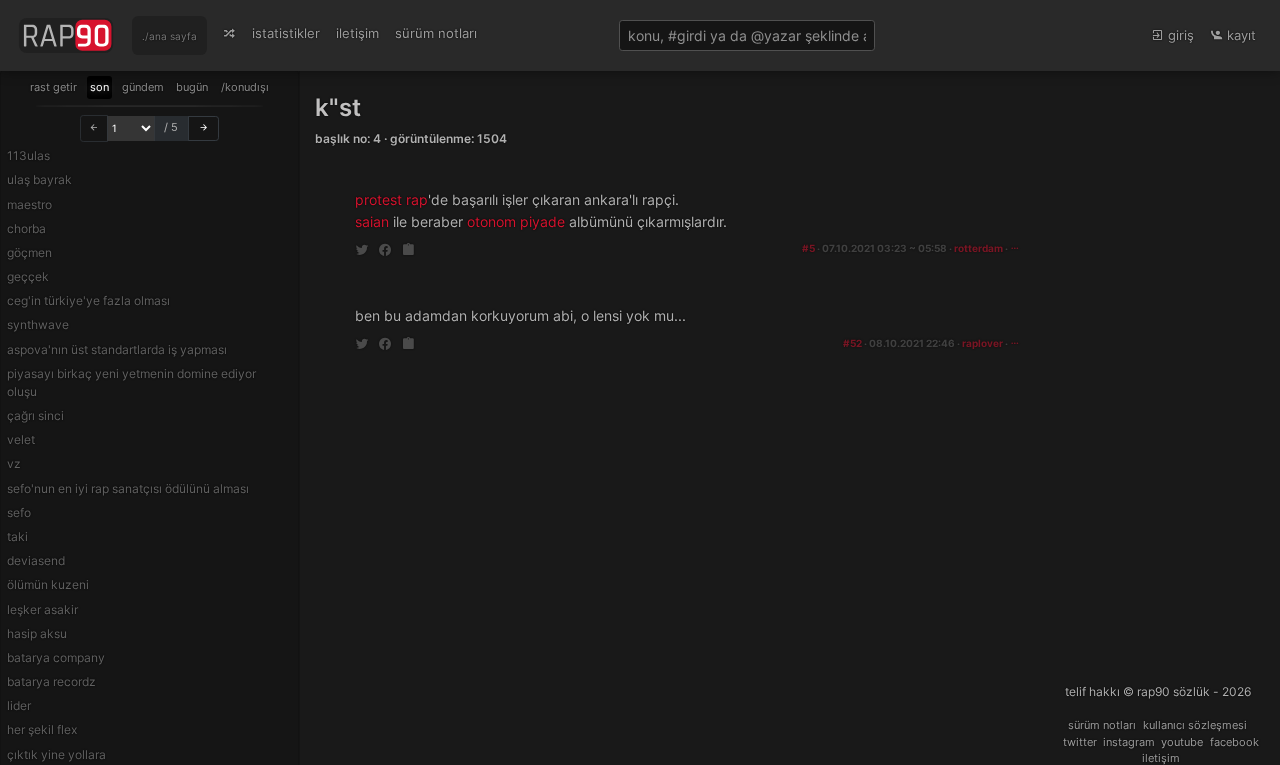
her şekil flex (42, 729)
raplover (982, 343)
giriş (1179, 35)
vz (14, 463)
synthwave (38, 324)
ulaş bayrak (39, 179)
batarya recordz (51, 681)
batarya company (56, 657)
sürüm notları (436, 33)
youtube (1182, 742)
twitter (1080, 742)
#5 (808, 248)
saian (372, 221)
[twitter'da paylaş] (364, 249)
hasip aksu (37, 633)
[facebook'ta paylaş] (387, 249)
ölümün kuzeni (48, 584)
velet (21, 439)
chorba (26, 228)
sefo (19, 512)
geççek (28, 276)
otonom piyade (516, 221)
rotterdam (978, 248)
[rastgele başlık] (229, 33)
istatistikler (286, 33)
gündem (143, 87)
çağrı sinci (35, 415)
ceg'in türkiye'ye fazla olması (88, 300)
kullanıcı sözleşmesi (1195, 725)
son (99, 87)
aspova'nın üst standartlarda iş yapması (117, 349)
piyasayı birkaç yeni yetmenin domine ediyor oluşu (131, 382)
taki (17, 536)
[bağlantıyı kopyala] (408, 249)
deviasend (36, 560)
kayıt (1239, 35)
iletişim (357, 33)
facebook (1234, 742)
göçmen (29, 252)
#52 (852, 343)
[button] (1015, 249)
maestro (29, 204)
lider (19, 705)
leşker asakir (42, 609)
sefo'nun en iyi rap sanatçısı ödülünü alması (128, 488)
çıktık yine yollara (56, 754)
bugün (192, 87)
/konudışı (245, 87)
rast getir (53, 87)
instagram (1129, 742)
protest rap (391, 199)
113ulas (28, 155)
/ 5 (171, 127)
